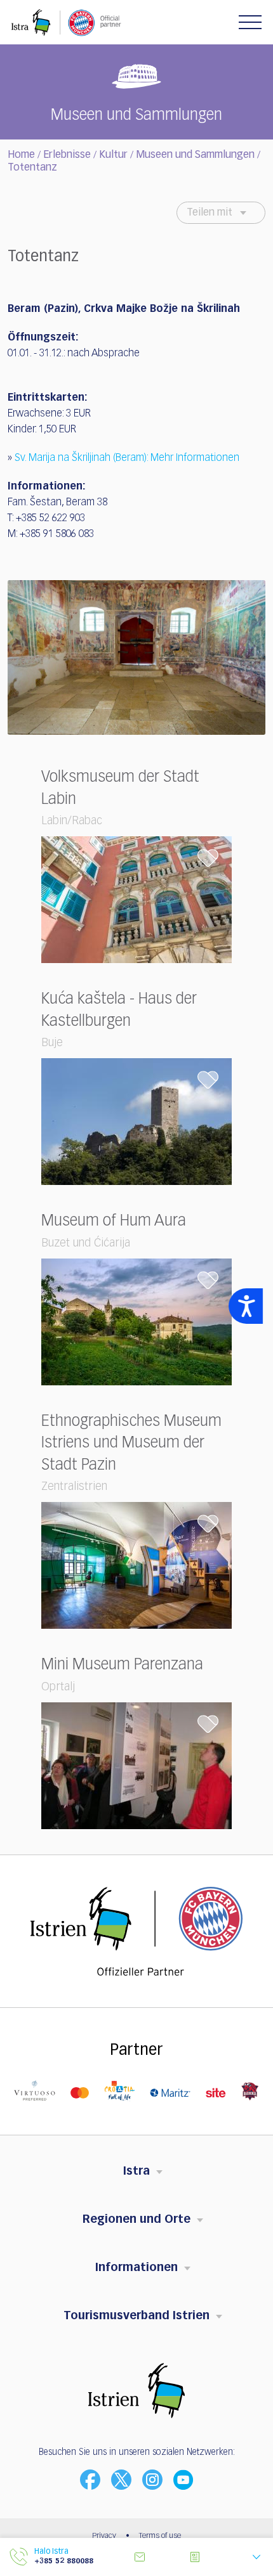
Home (21, 155)
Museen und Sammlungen (195, 155)
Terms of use (160, 2536)
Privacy (104, 2536)
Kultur (113, 155)
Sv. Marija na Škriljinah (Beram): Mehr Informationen (127, 458)
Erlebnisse (67, 155)
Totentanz (32, 168)
